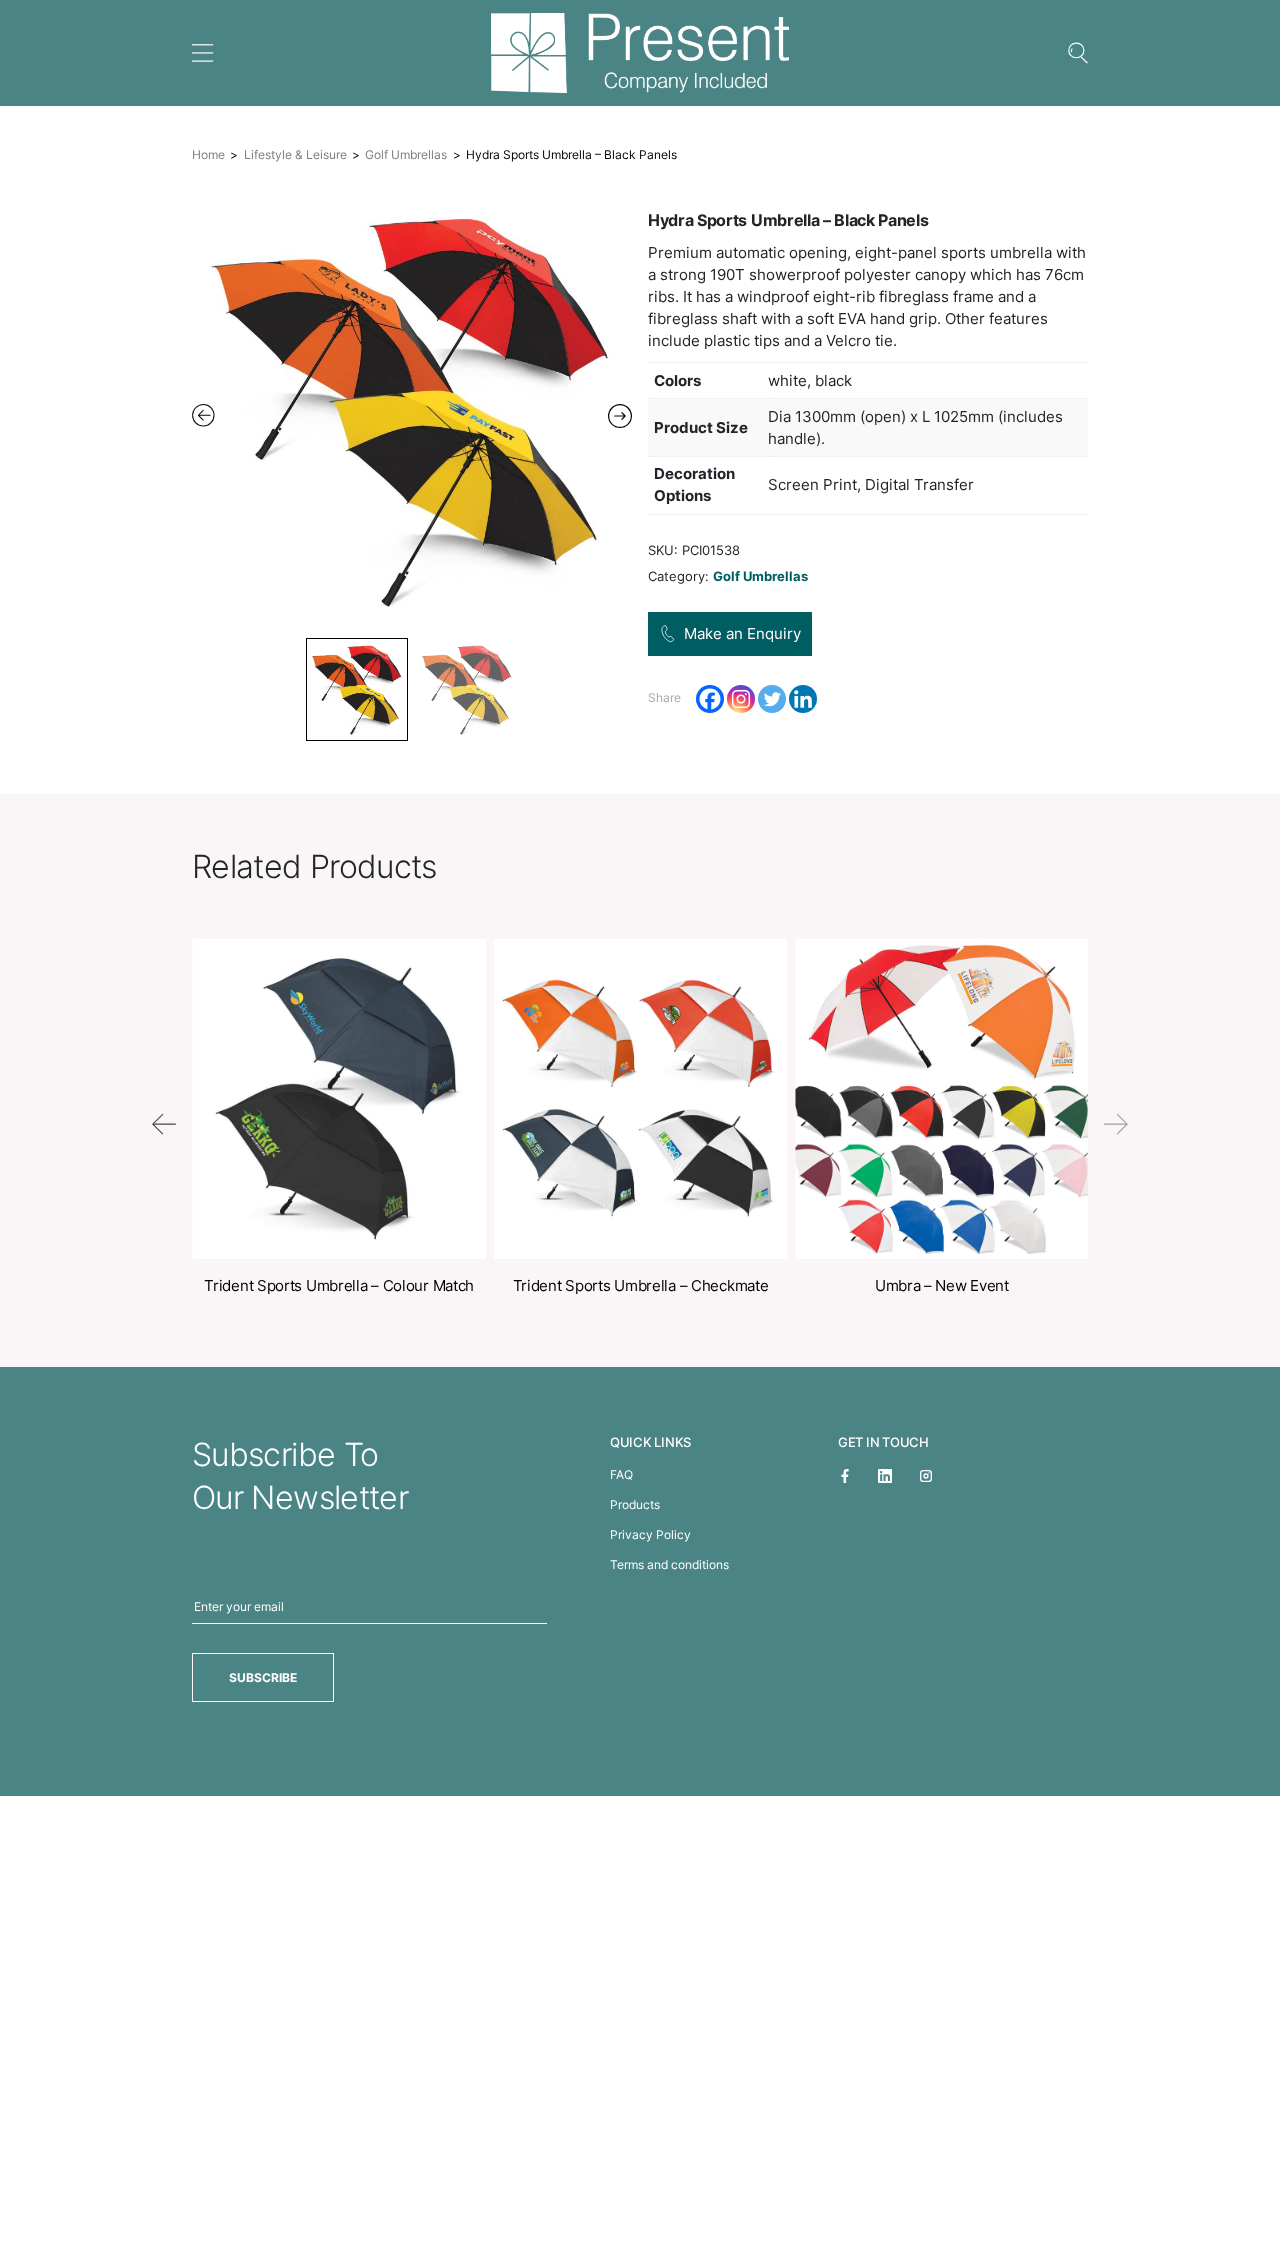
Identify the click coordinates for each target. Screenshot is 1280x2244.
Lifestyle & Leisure (295, 154)
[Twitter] (772, 699)
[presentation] (164, 1124)
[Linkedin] (803, 699)
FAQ (621, 1474)
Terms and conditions (669, 1564)
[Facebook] (710, 699)
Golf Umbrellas (406, 154)
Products (635, 1504)
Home (208, 154)
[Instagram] (741, 699)
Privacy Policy (650, 1534)
